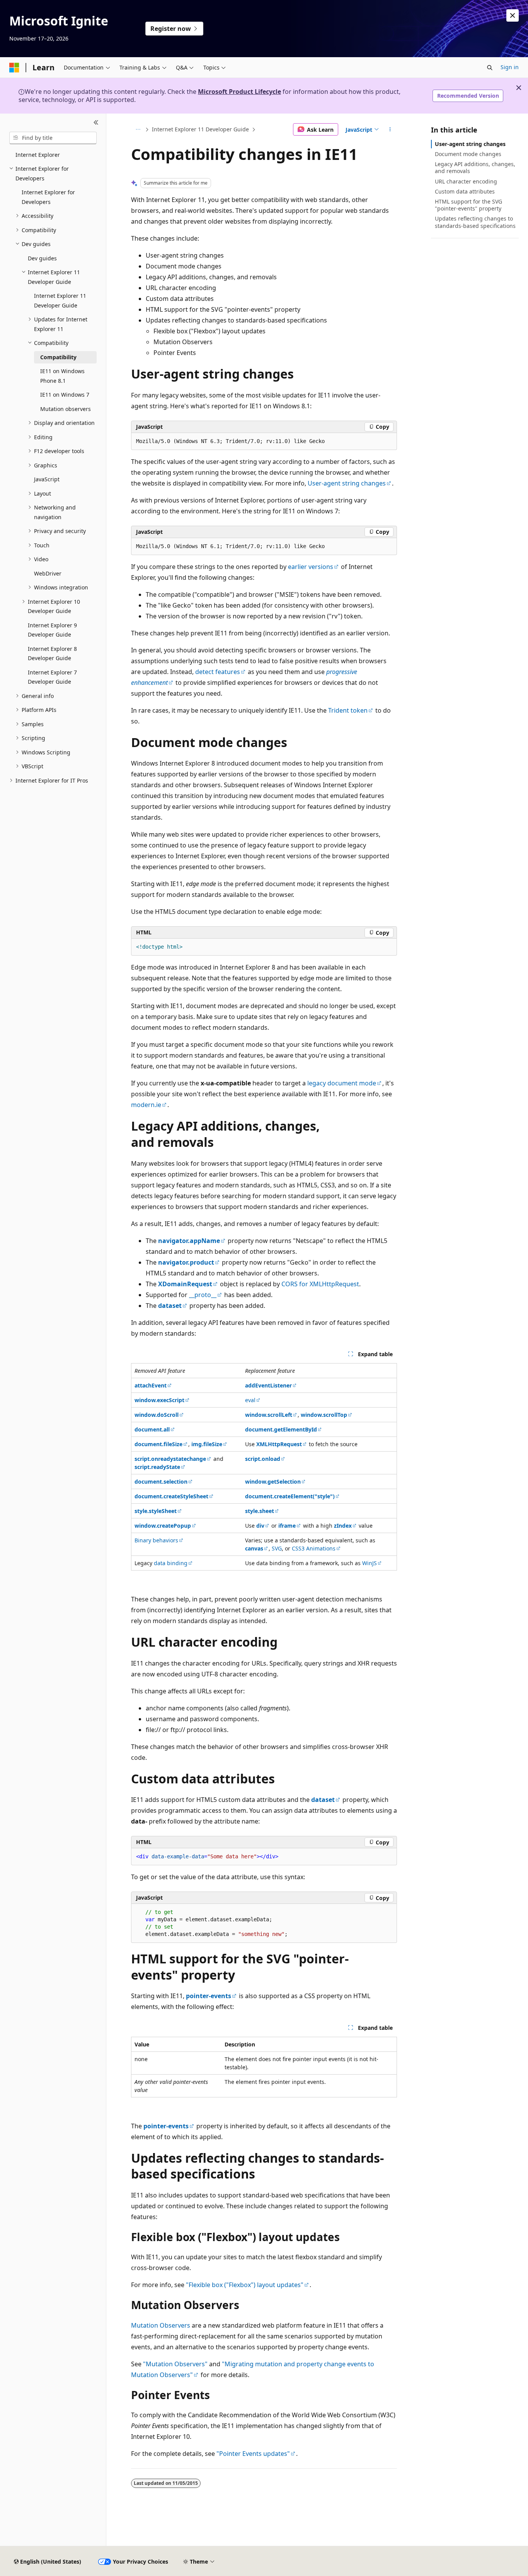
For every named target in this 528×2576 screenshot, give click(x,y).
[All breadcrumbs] (138, 129)
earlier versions (311, 567)
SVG (277, 1548)
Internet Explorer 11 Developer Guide (200, 129)
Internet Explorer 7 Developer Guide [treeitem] (52, 677)
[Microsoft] (14, 68)
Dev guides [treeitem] (42, 258)
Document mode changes (468, 154)
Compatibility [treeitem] (58, 357)
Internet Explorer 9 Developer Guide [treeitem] (52, 630)
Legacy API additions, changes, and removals (475, 167)
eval (250, 1400)
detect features (218, 672)
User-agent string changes (347, 483)
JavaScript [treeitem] (47, 479)
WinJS (370, 1563)
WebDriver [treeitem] (48, 573)
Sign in (510, 67)
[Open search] (490, 68)
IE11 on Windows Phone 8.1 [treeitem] (62, 376)
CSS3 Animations (314, 1548)
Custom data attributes (465, 191)
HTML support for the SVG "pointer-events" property (468, 205)
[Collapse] (96, 123)
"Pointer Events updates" (253, 2454)
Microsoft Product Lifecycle (239, 92)
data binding (171, 1563)
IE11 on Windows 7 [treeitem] (65, 395)
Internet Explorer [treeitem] (38, 155)
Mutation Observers (161, 2325)
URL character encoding (466, 181)
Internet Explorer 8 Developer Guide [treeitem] (52, 654)
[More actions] (390, 129)
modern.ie (146, 1105)
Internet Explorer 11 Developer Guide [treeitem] (60, 301)
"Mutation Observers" (175, 2364)
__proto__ (203, 1295)
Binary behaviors (156, 1540)
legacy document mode (342, 1083)
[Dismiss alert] (513, 15)
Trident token (348, 710)
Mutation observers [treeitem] (66, 409)
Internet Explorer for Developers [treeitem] (48, 197)
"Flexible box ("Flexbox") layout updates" (245, 2285)
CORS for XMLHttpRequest (320, 1284)
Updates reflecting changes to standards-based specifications (475, 222)
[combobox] (53, 138)
